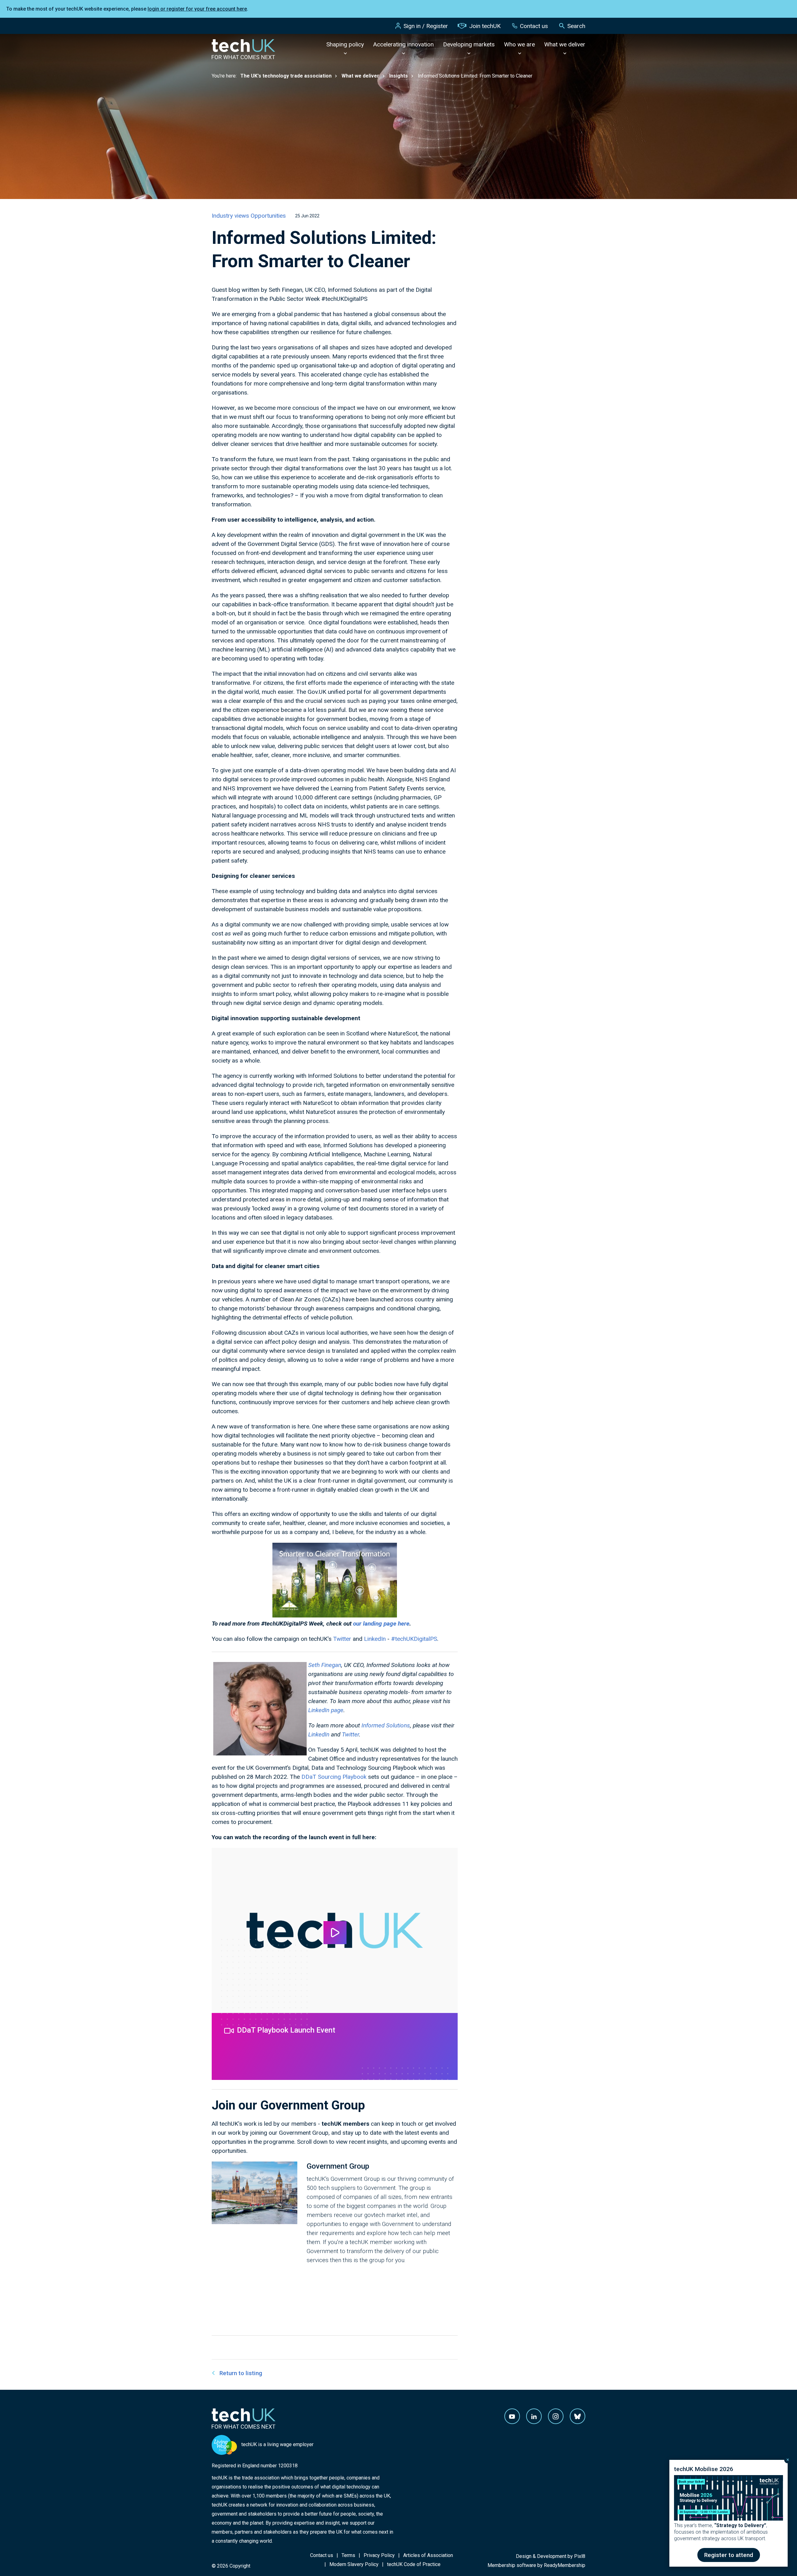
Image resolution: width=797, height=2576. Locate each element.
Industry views (231, 216)
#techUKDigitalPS (414, 1639)
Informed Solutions (386, 1725)
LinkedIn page (326, 1710)
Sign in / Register (426, 26)
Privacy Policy (379, 2555)
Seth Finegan (325, 1665)
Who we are (519, 44)
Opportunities (268, 216)
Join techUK (485, 26)
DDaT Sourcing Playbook (334, 1777)
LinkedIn (375, 1639)
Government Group (338, 2166)
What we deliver (565, 44)
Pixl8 (580, 2556)
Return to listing (241, 2373)
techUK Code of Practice (414, 2564)
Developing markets (469, 44)
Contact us (534, 26)
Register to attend (729, 2555)
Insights (398, 76)
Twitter (342, 1639)
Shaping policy (345, 44)
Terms (348, 2555)
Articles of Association (428, 2555)
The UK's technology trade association (286, 76)
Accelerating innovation (403, 44)
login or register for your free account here (197, 9)
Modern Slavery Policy (354, 2564)
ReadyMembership (565, 2565)
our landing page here (381, 1624)
